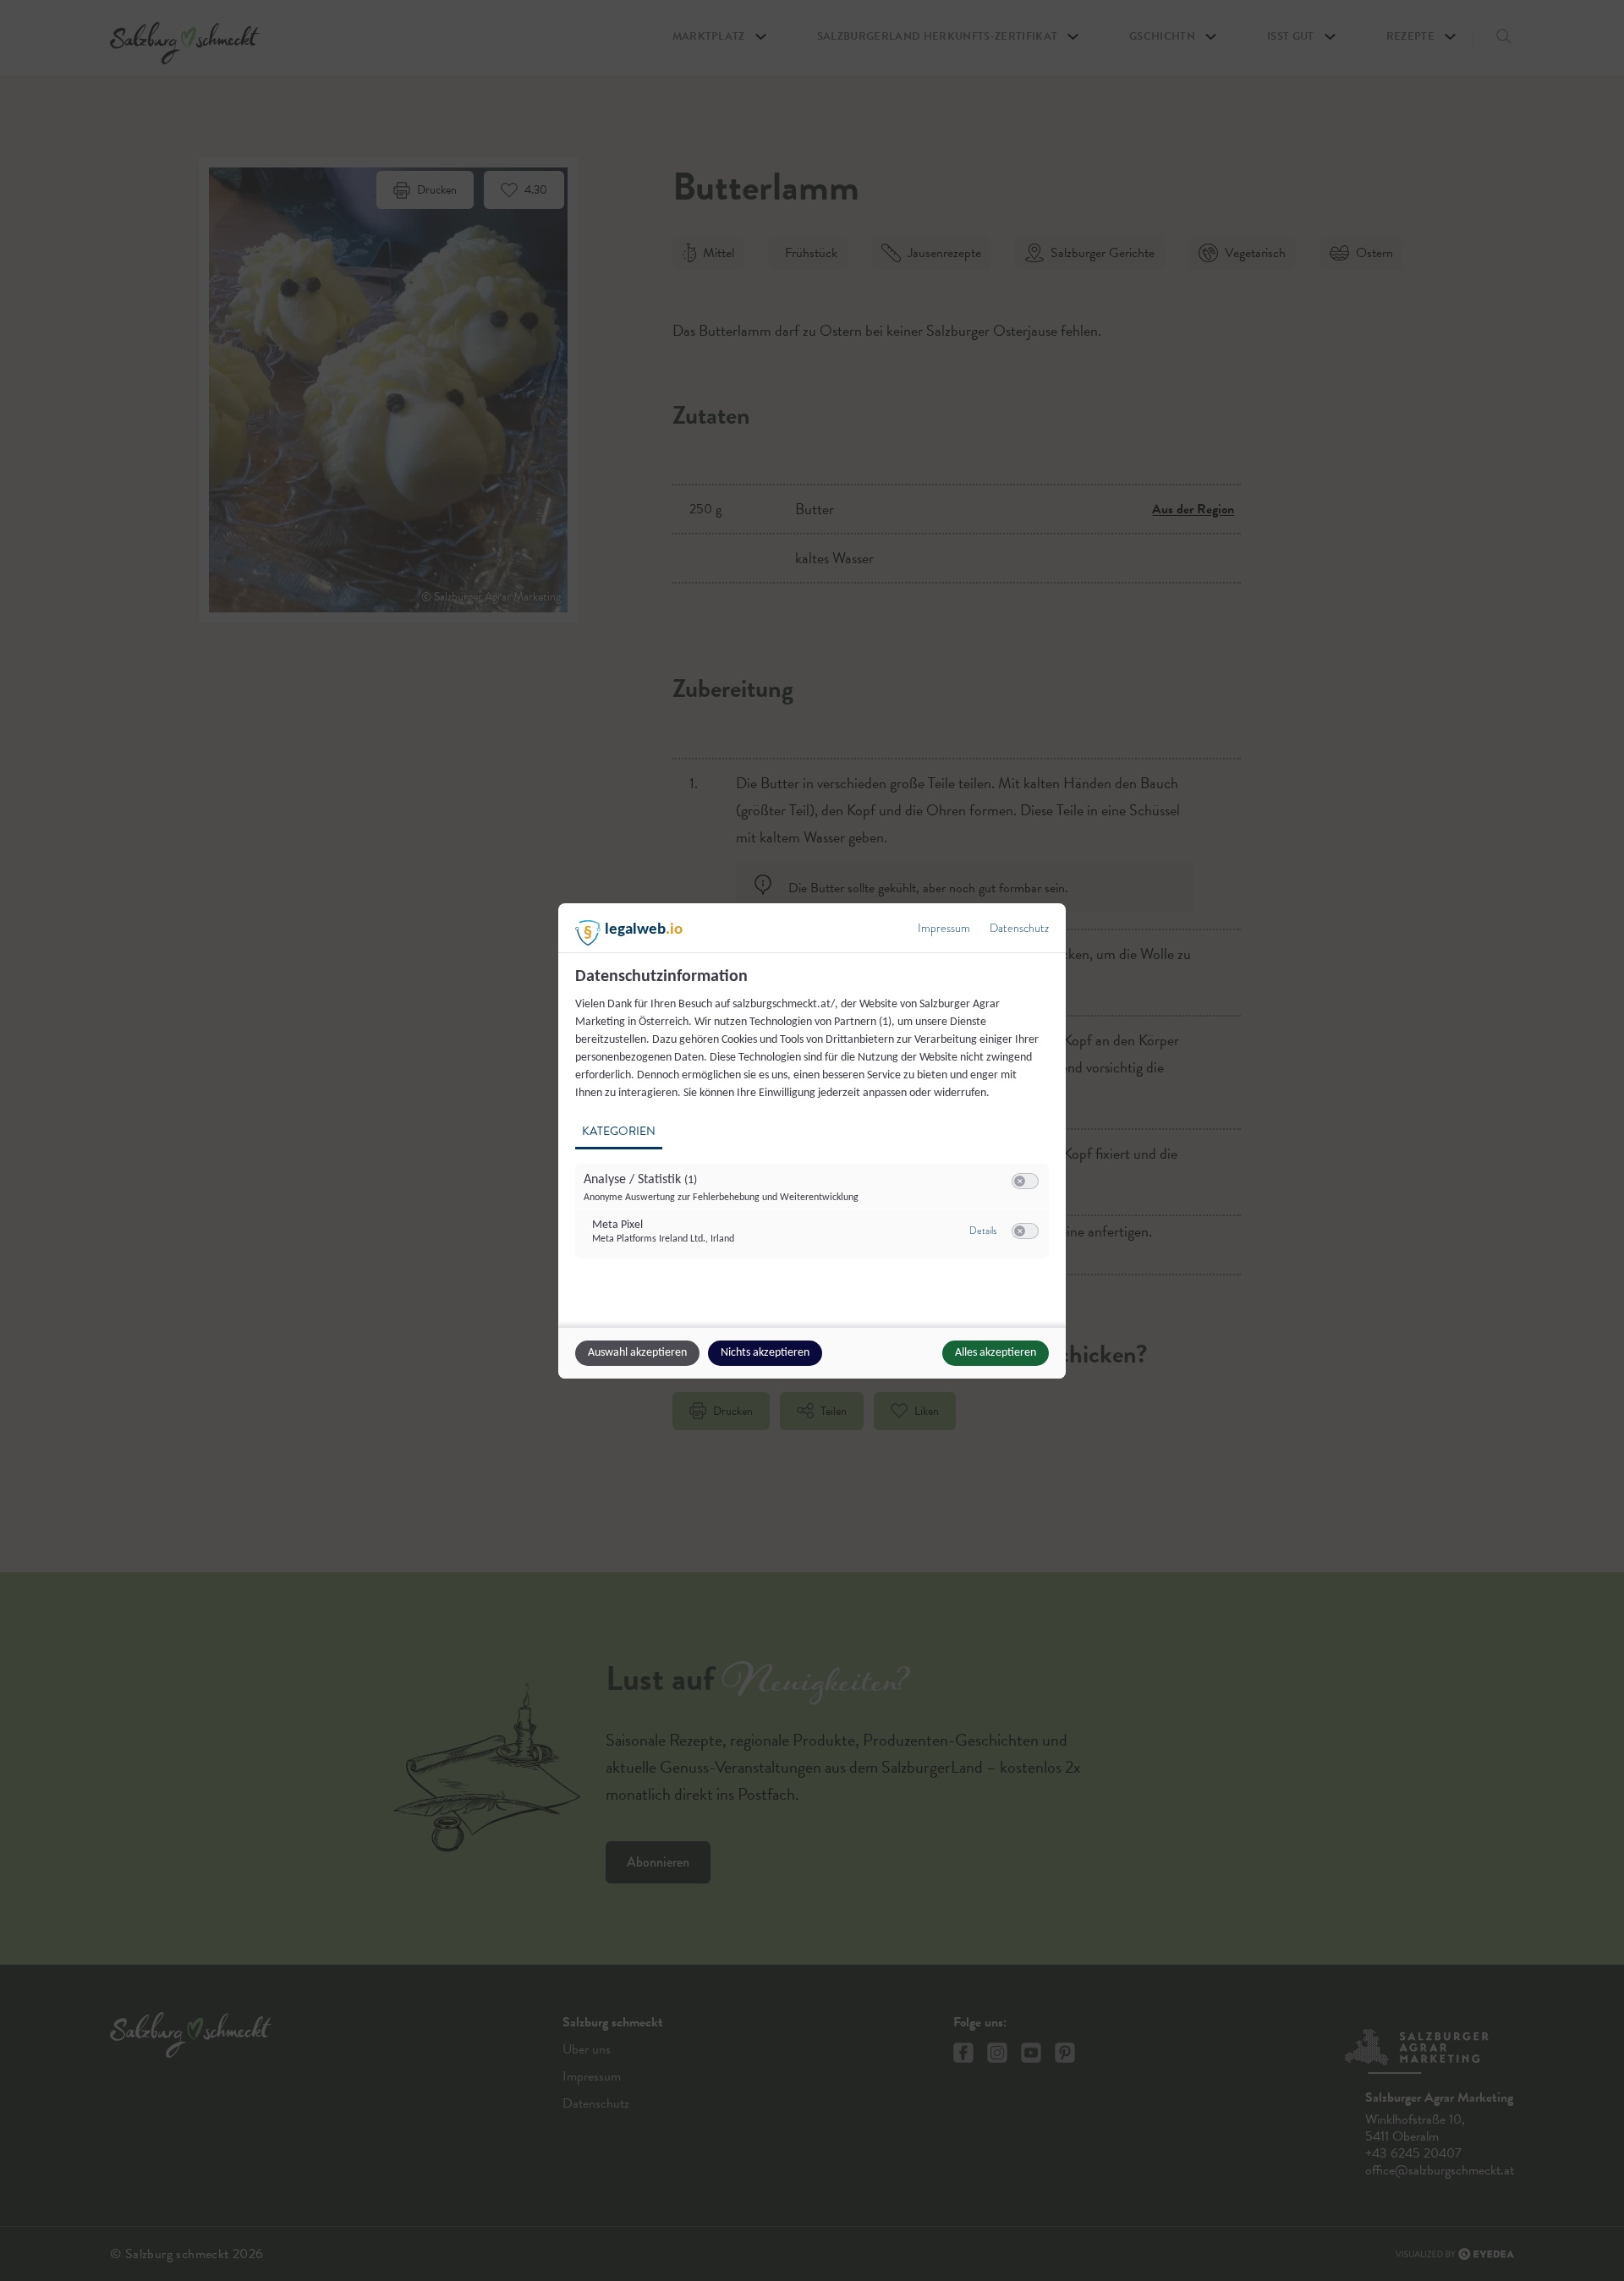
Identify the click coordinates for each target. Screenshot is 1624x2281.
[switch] (1025, 1182)
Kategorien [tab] (619, 1131)
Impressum (944, 928)
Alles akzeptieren (996, 1353)
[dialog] (812, 1141)
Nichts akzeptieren (765, 1353)
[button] (1020, 1181)
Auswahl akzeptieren (637, 1353)
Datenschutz (1019, 928)
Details (983, 1231)
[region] (814, 1123)
